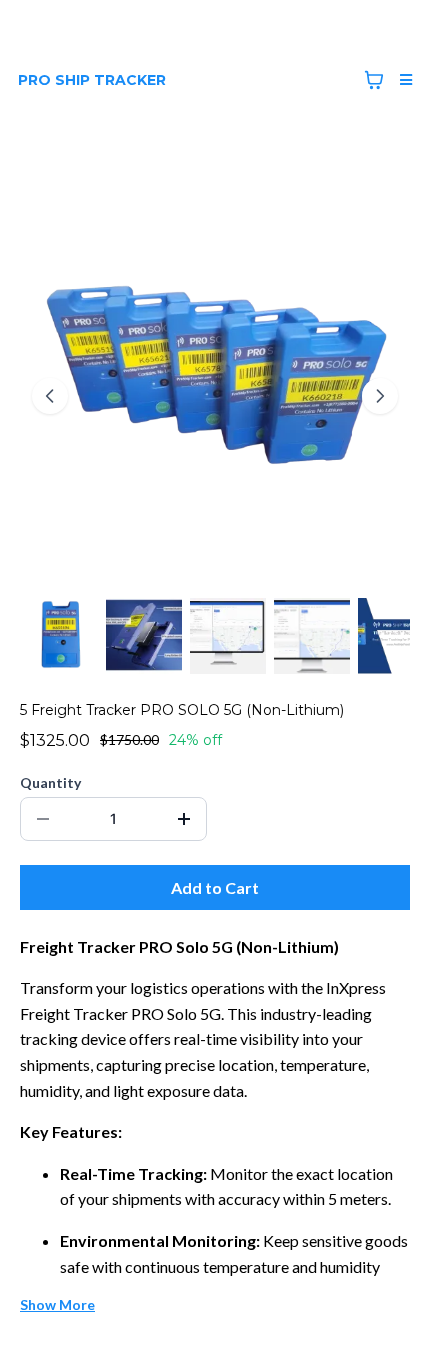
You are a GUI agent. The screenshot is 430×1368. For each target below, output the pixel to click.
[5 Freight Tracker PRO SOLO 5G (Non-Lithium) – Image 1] (60, 636)
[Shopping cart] (374, 80)
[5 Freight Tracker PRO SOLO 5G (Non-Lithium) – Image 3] (228, 636)
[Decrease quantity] (43, 819)
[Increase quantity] (184, 819)
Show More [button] (57, 1304)
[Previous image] (50, 396)
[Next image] (380, 396)
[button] (403, 80)
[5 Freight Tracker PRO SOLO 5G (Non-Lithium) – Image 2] (144, 636)
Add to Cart (215, 887)
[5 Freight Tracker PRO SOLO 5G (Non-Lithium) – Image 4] (312, 636)
